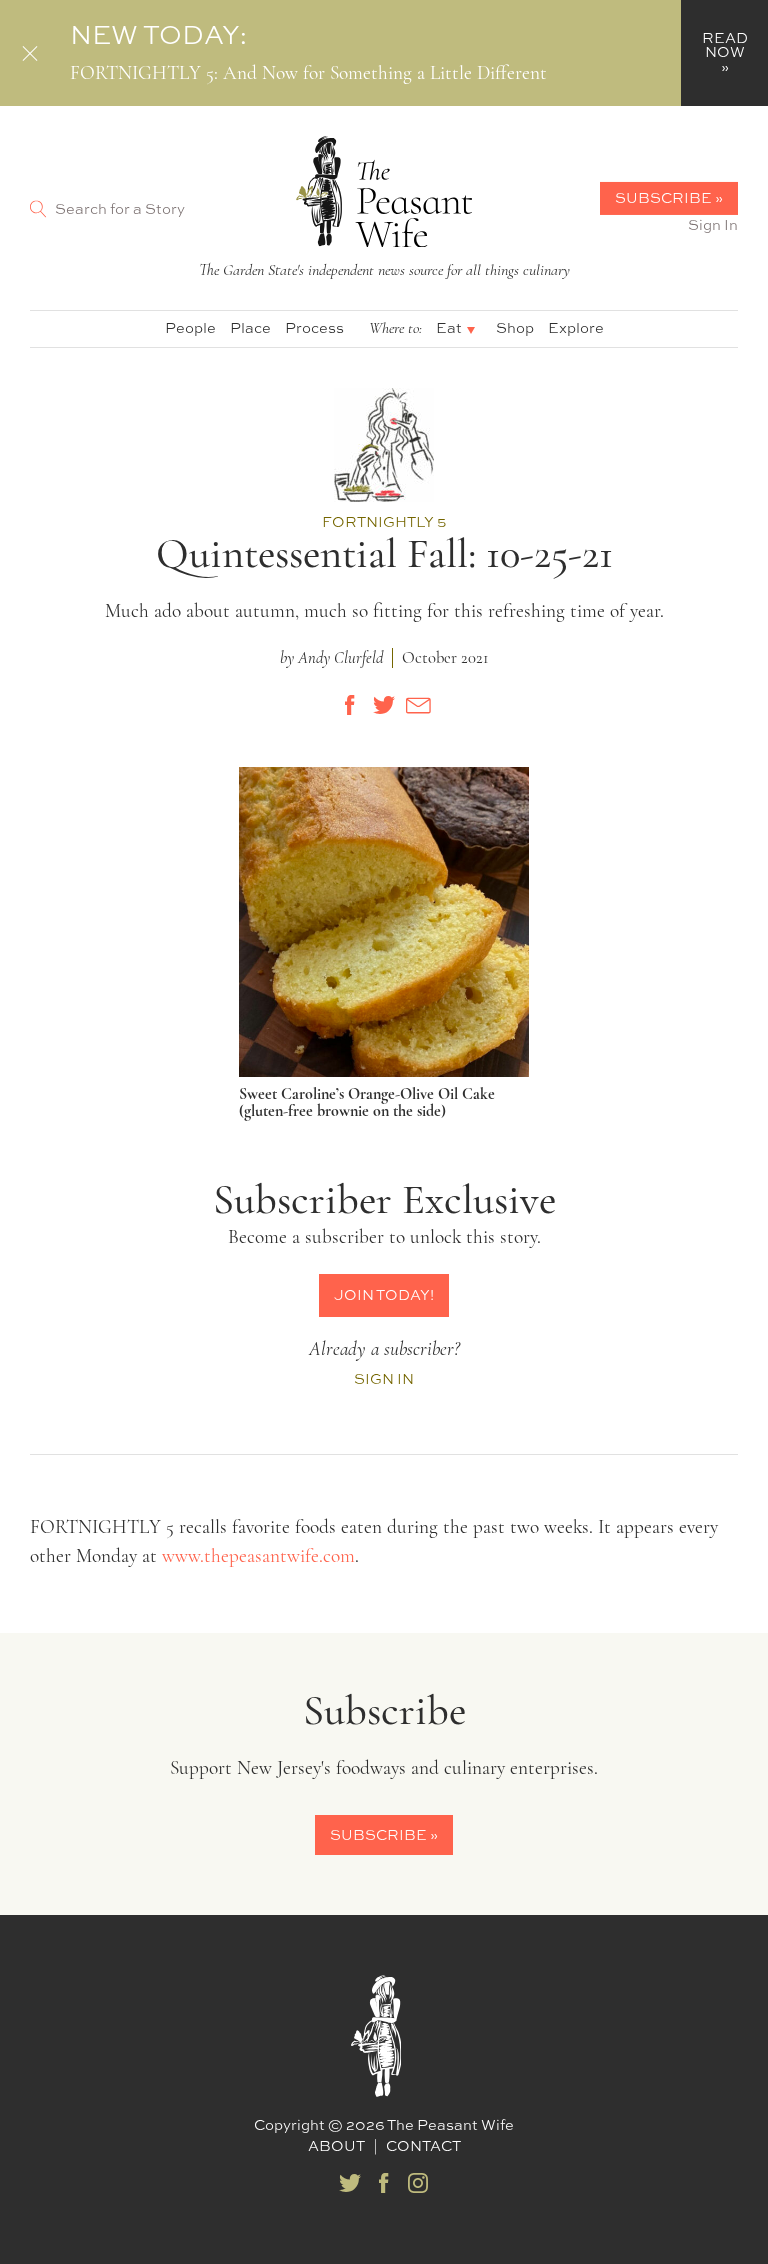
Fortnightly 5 (384, 521)
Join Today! (384, 1294)
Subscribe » (669, 197)
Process (314, 327)
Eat (449, 327)
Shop (515, 327)
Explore (576, 327)
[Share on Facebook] (350, 705)
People (190, 327)
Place (250, 327)
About (336, 2145)
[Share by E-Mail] (418, 705)
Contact (423, 2145)
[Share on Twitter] (384, 705)
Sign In (713, 224)
